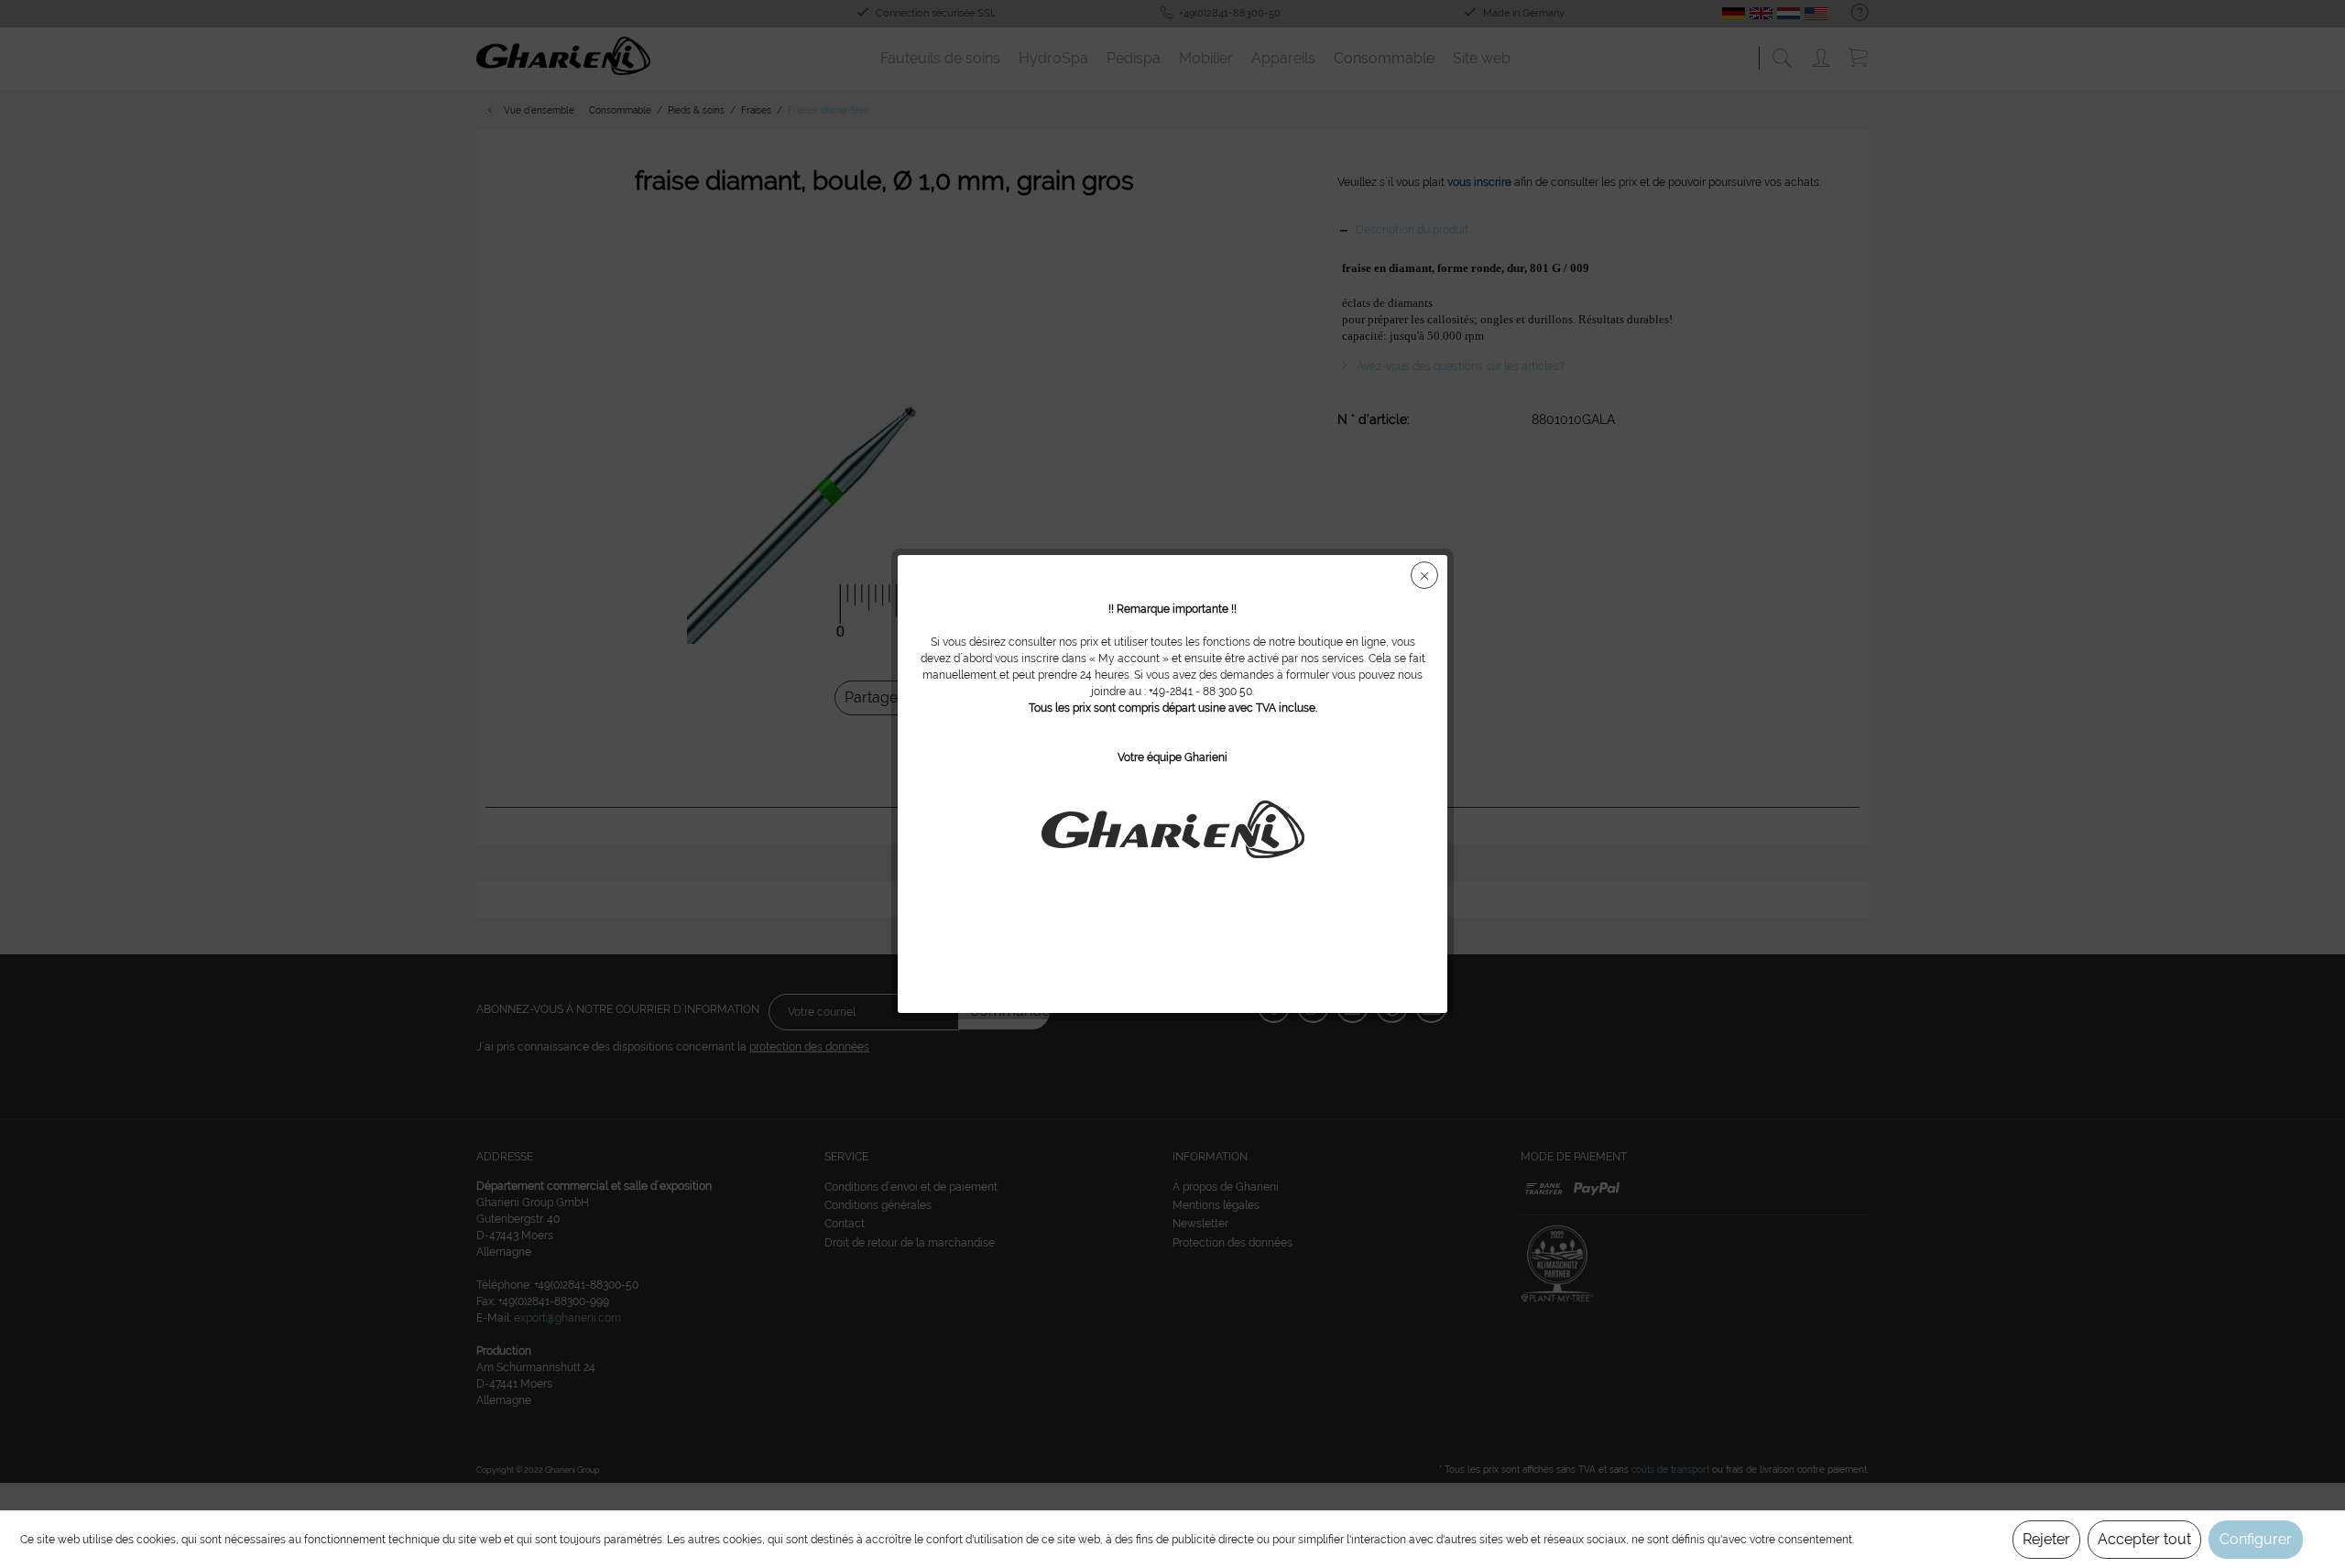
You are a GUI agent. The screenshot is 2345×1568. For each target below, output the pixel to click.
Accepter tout (2144, 1539)
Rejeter (2046, 1539)
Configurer (2256, 1539)
